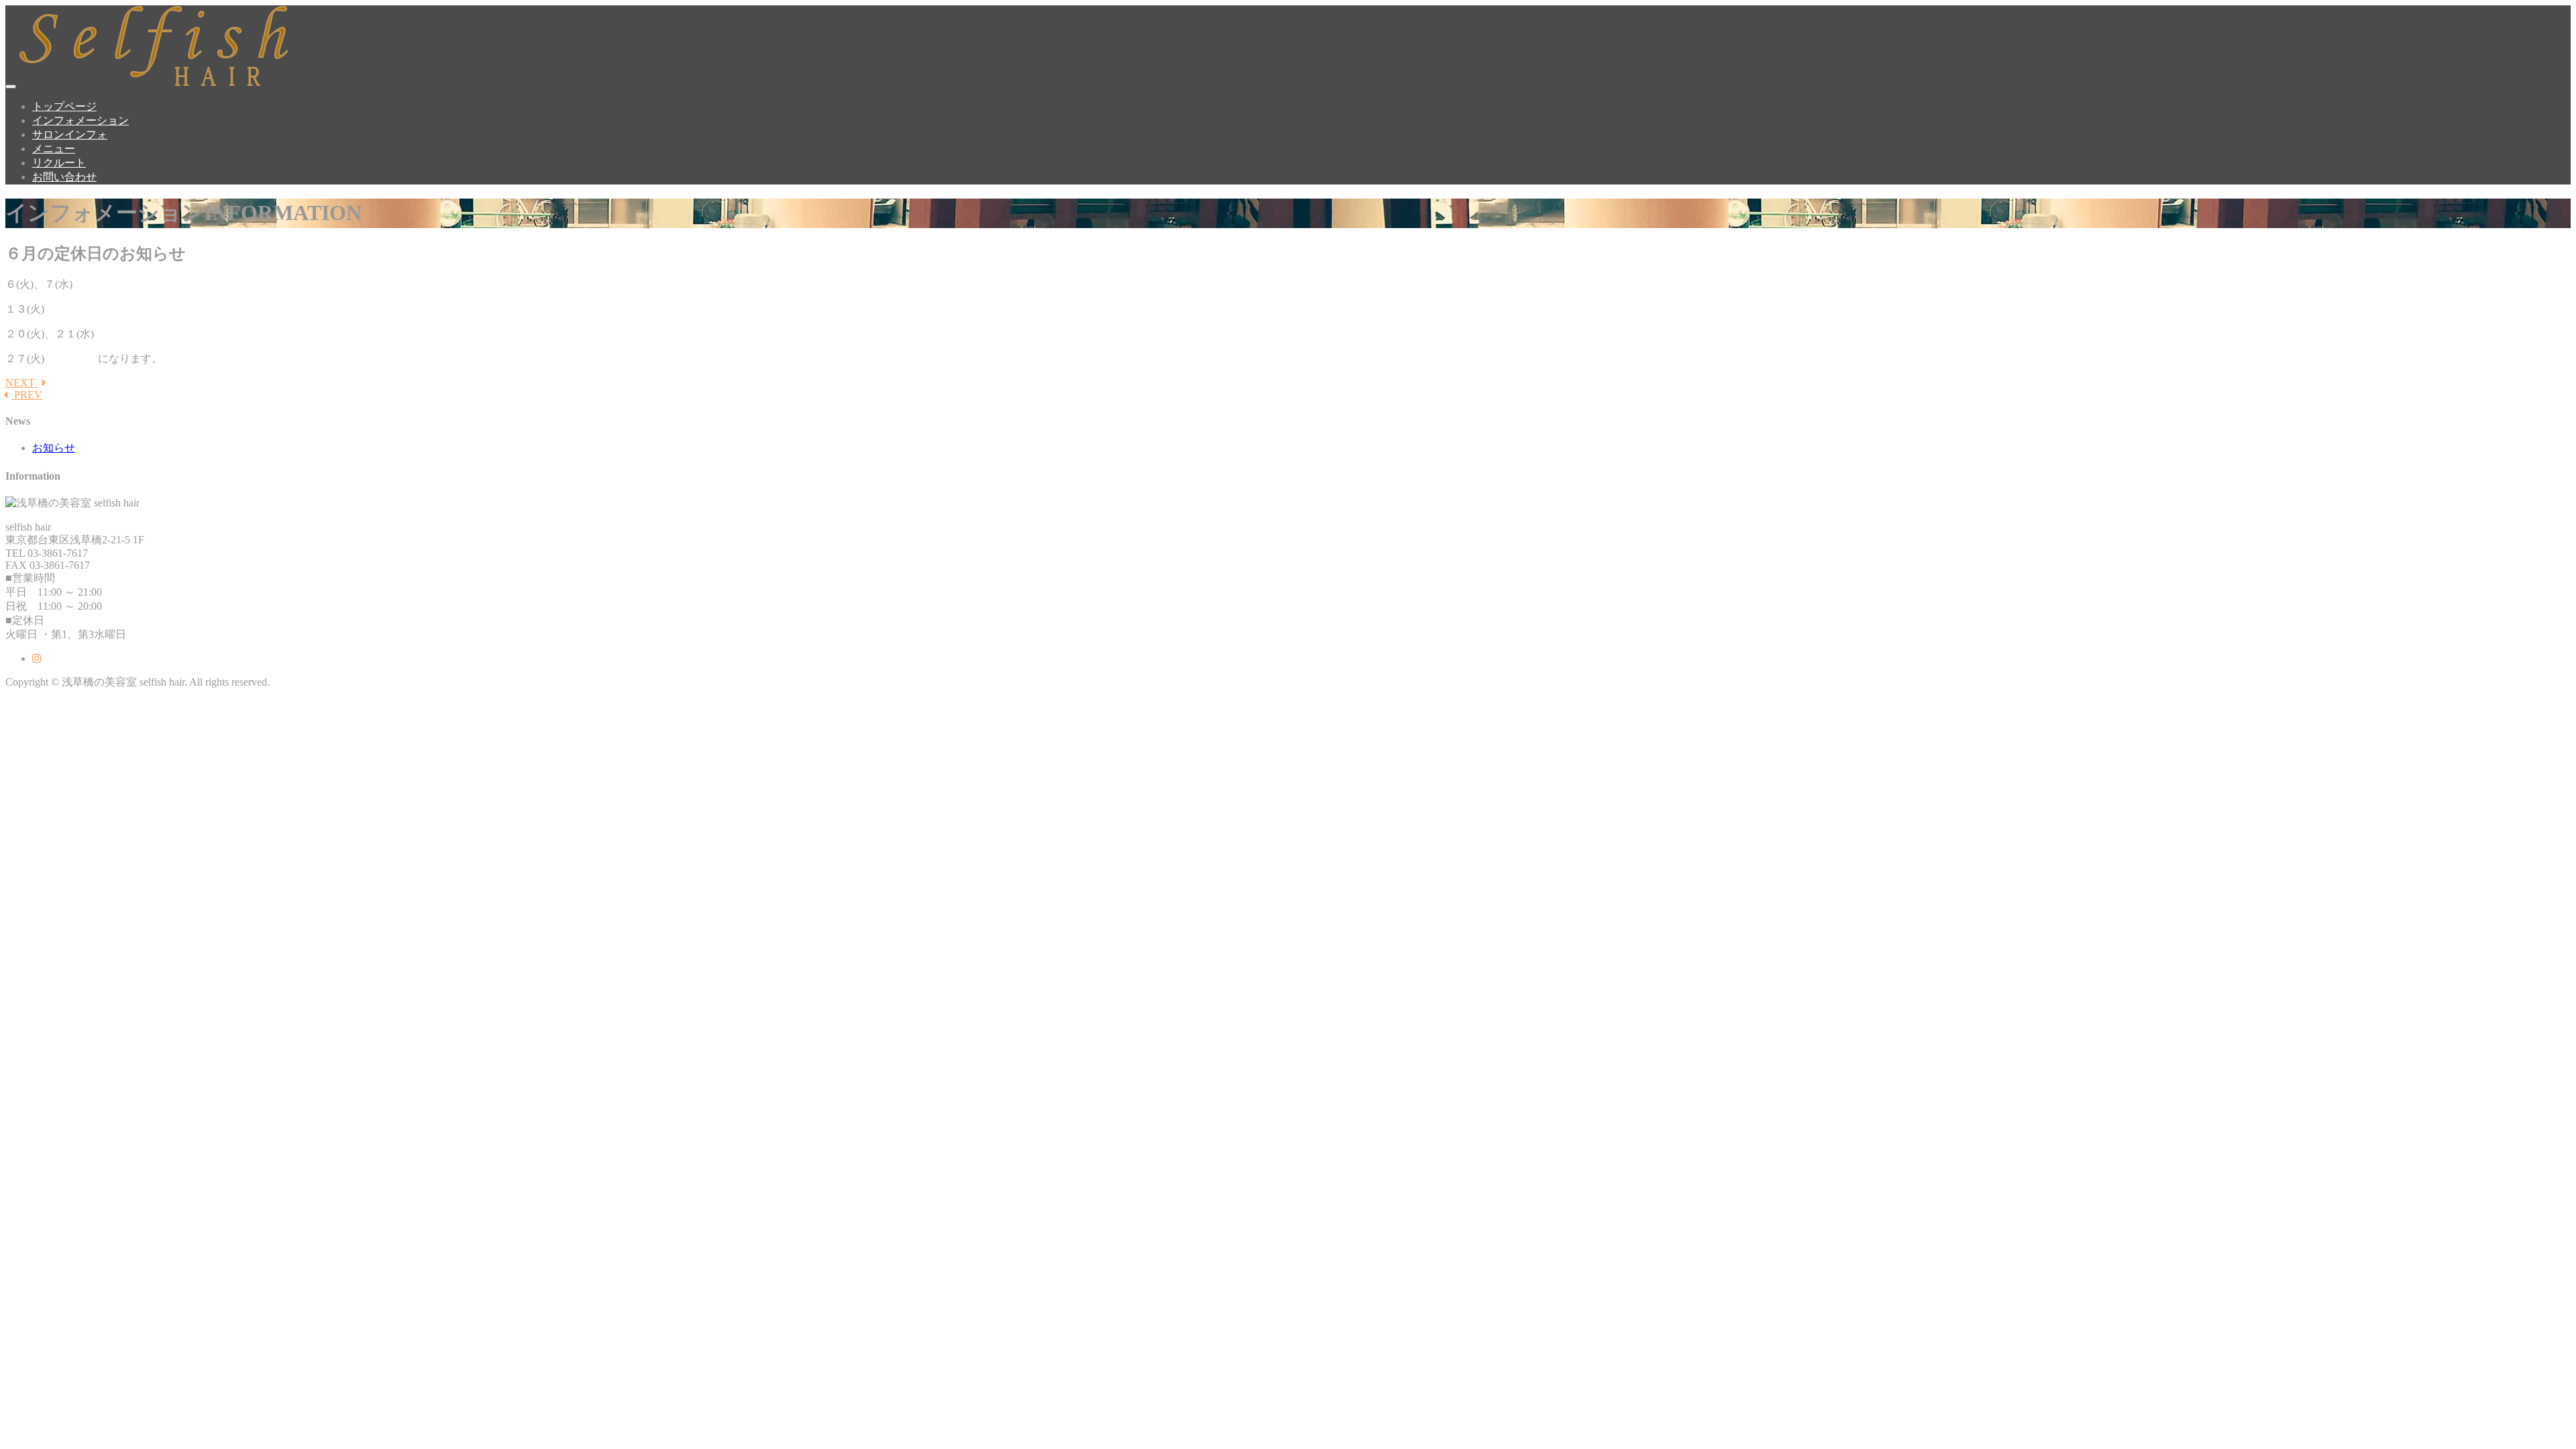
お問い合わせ (64, 177)
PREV (27, 395)
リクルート (59, 163)
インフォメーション (80, 120)
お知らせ (54, 448)
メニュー (54, 149)
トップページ (64, 106)
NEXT (21, 383)
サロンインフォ (70, 135)
